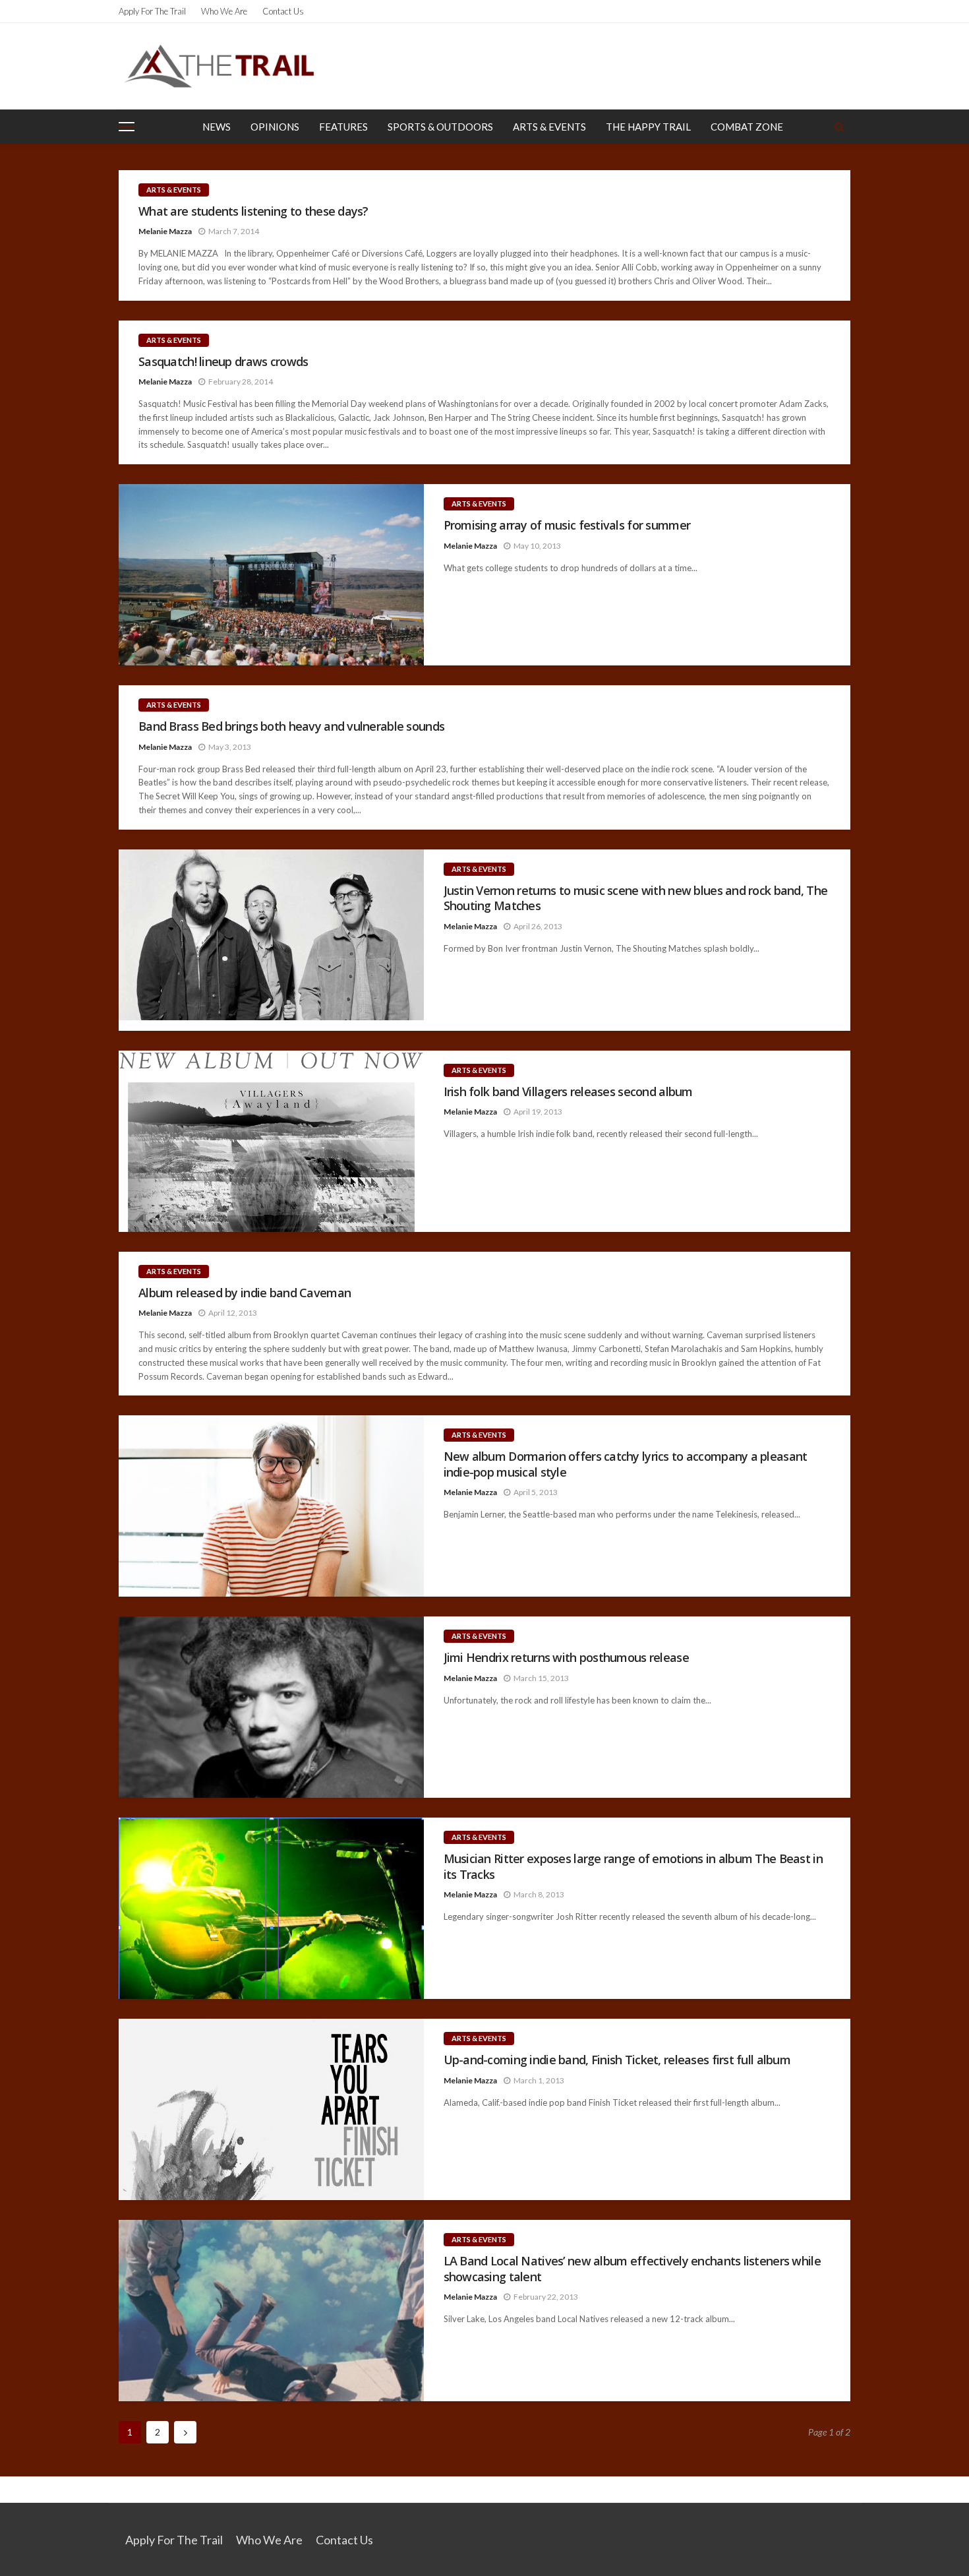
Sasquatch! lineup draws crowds (223, 362)
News (217, 127)
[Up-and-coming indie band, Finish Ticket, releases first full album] (271, 2109)
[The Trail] (219, 66)
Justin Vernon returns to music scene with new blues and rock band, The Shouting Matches (636, 898)
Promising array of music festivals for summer (567, 525)
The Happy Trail (648, 127)
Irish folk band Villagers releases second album (568, 1092)
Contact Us (283, 11)
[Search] (839, 127)
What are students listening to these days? (253, 211)
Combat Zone (747, 127)
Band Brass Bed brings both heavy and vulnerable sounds (291, 726)
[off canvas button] (127, 127)
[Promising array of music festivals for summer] (271, 575)
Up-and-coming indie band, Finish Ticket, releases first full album (617, 2060)
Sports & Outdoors (440, 127)
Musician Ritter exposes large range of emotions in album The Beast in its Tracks (633, 1866)
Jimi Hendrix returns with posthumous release (566, 1658)
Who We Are (224, 11)
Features (343, 127)
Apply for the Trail (152, 11)
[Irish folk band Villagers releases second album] (271, 1141)
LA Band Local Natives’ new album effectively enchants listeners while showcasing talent (632, 2269)
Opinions (275, 127)
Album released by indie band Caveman (245, 1293)
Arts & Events (549, 127)
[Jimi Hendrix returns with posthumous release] (271, 1707)
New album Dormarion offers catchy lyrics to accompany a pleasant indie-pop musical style (626, 1464)
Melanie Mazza (165, 231)
